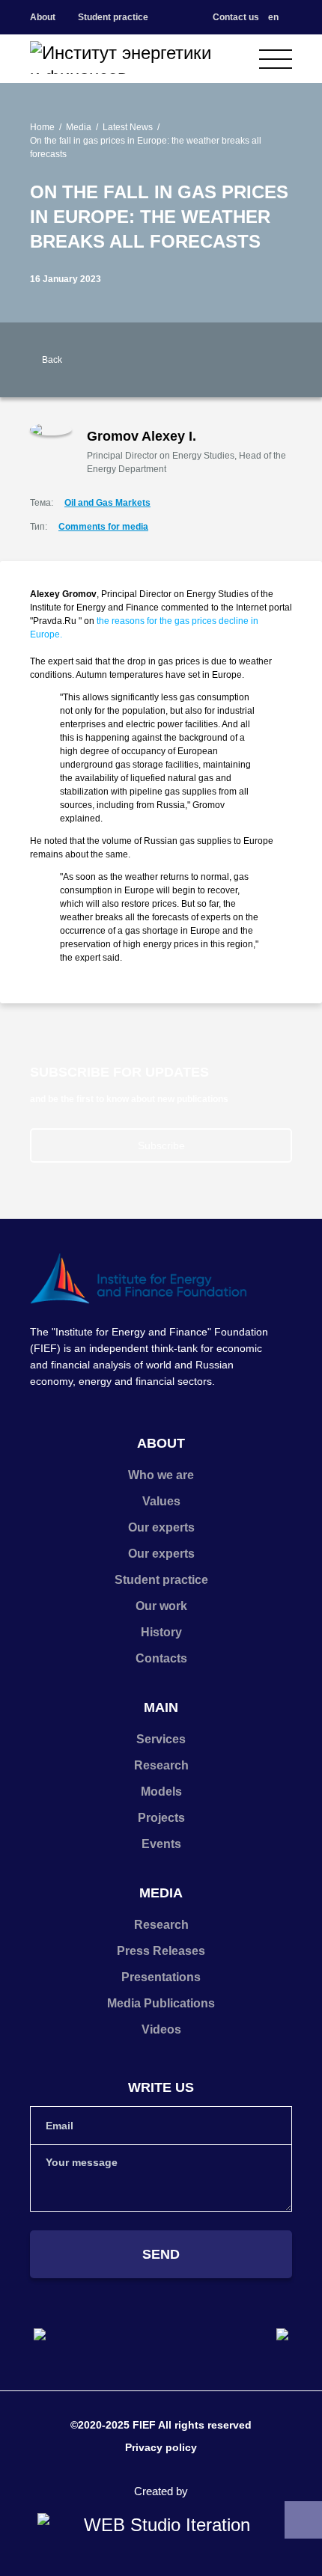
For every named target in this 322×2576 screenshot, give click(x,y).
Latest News (128, 127)
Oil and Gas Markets (107, 503)
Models (161, 1792)
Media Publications (161, 2003)
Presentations (161, 1977)
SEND (161, 2254)
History (161, 1632)
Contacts (161, 1658)
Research (161, 1765)
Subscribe (161, 1145)
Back (52, 360)
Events (161, 1844)
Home (42, 127)
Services (161, 1739)
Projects (161, 1818)
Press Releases (161, 1951)
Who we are (161, 1475)
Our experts (161, 1527)
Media (79, 127)
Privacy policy (161, 2447)
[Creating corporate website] (161, 2525)
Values (161, 1501)
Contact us (236, 17)
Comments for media (103, 527)
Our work (161, 1606)
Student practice (113, 17)
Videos (161, 2029)
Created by (161, 2491)
